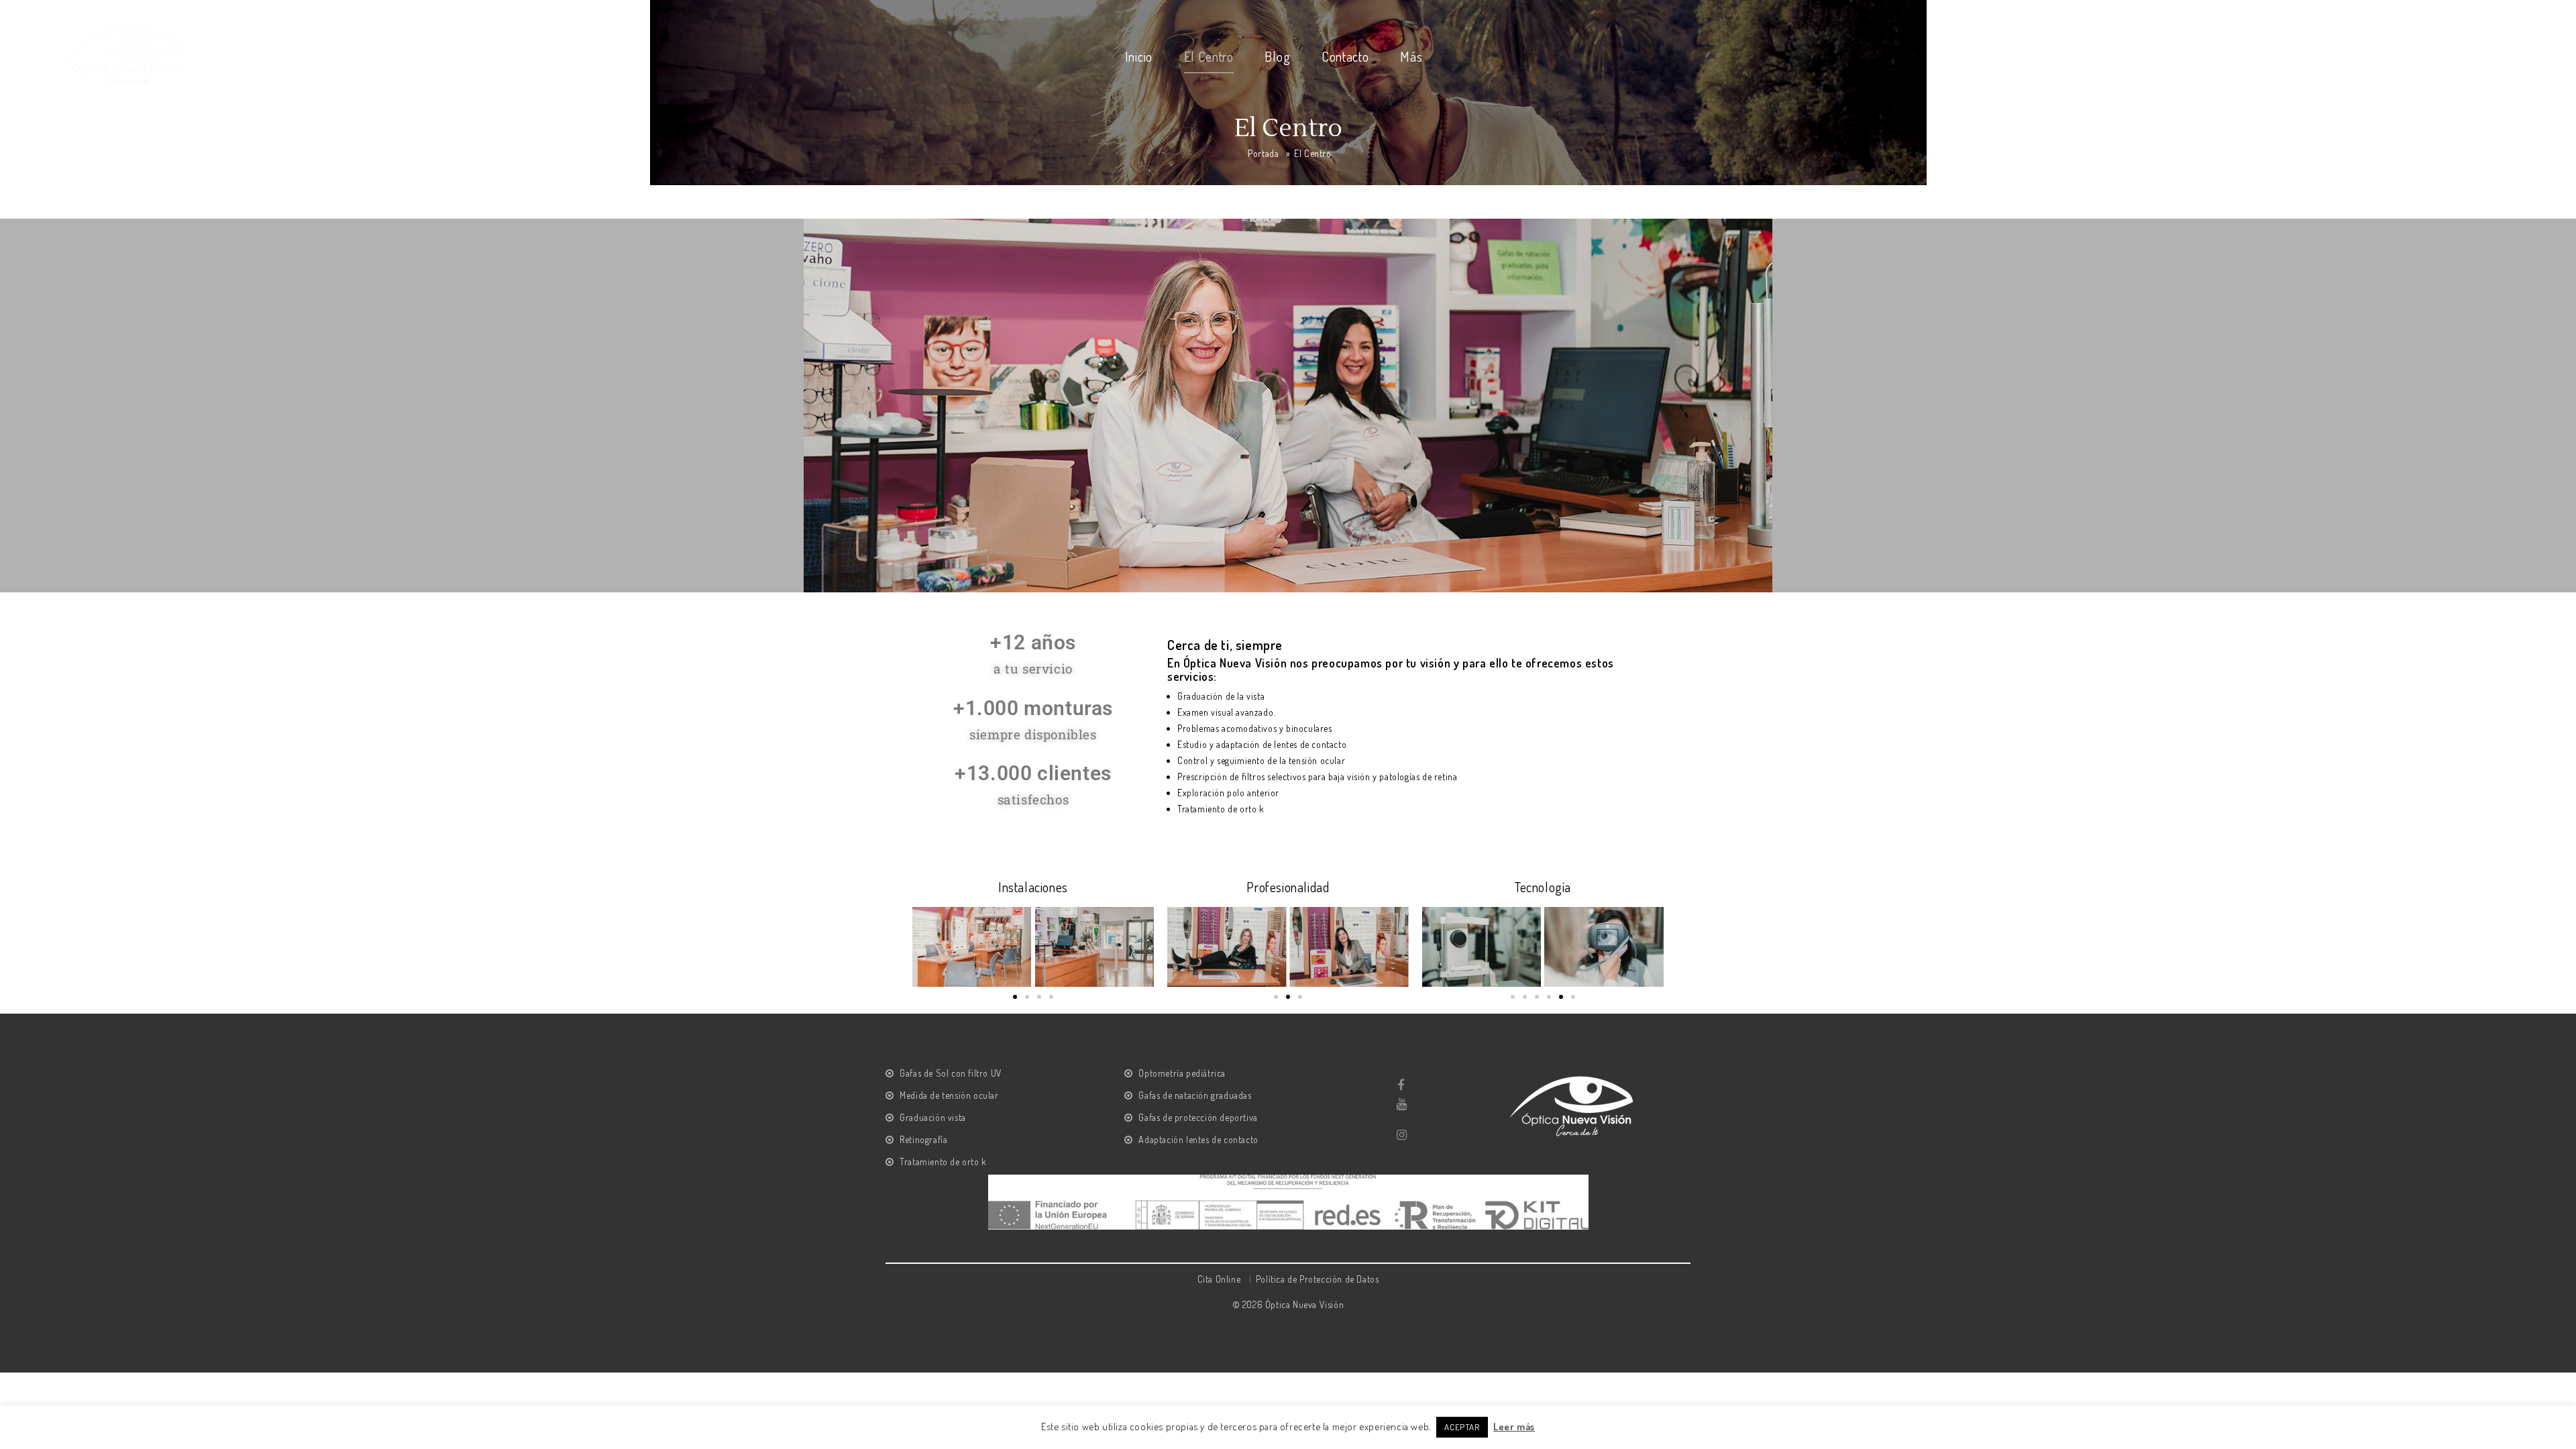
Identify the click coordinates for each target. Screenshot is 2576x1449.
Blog (1277, 56)
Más (1411, 56)
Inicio (1139, 56)
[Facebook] (1401, 1085)
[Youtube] (1401, 1104)
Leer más (1514, 1427)
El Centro (1209, 56)
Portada (1263, 153)
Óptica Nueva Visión (1304, 1304)
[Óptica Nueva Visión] (123, 53)
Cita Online (1219, 1279)
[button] (1015, 997)
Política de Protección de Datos (1318, 1279)
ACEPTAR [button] (1462, 1427)
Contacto (1345, 56)
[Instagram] (1401, 1135)
